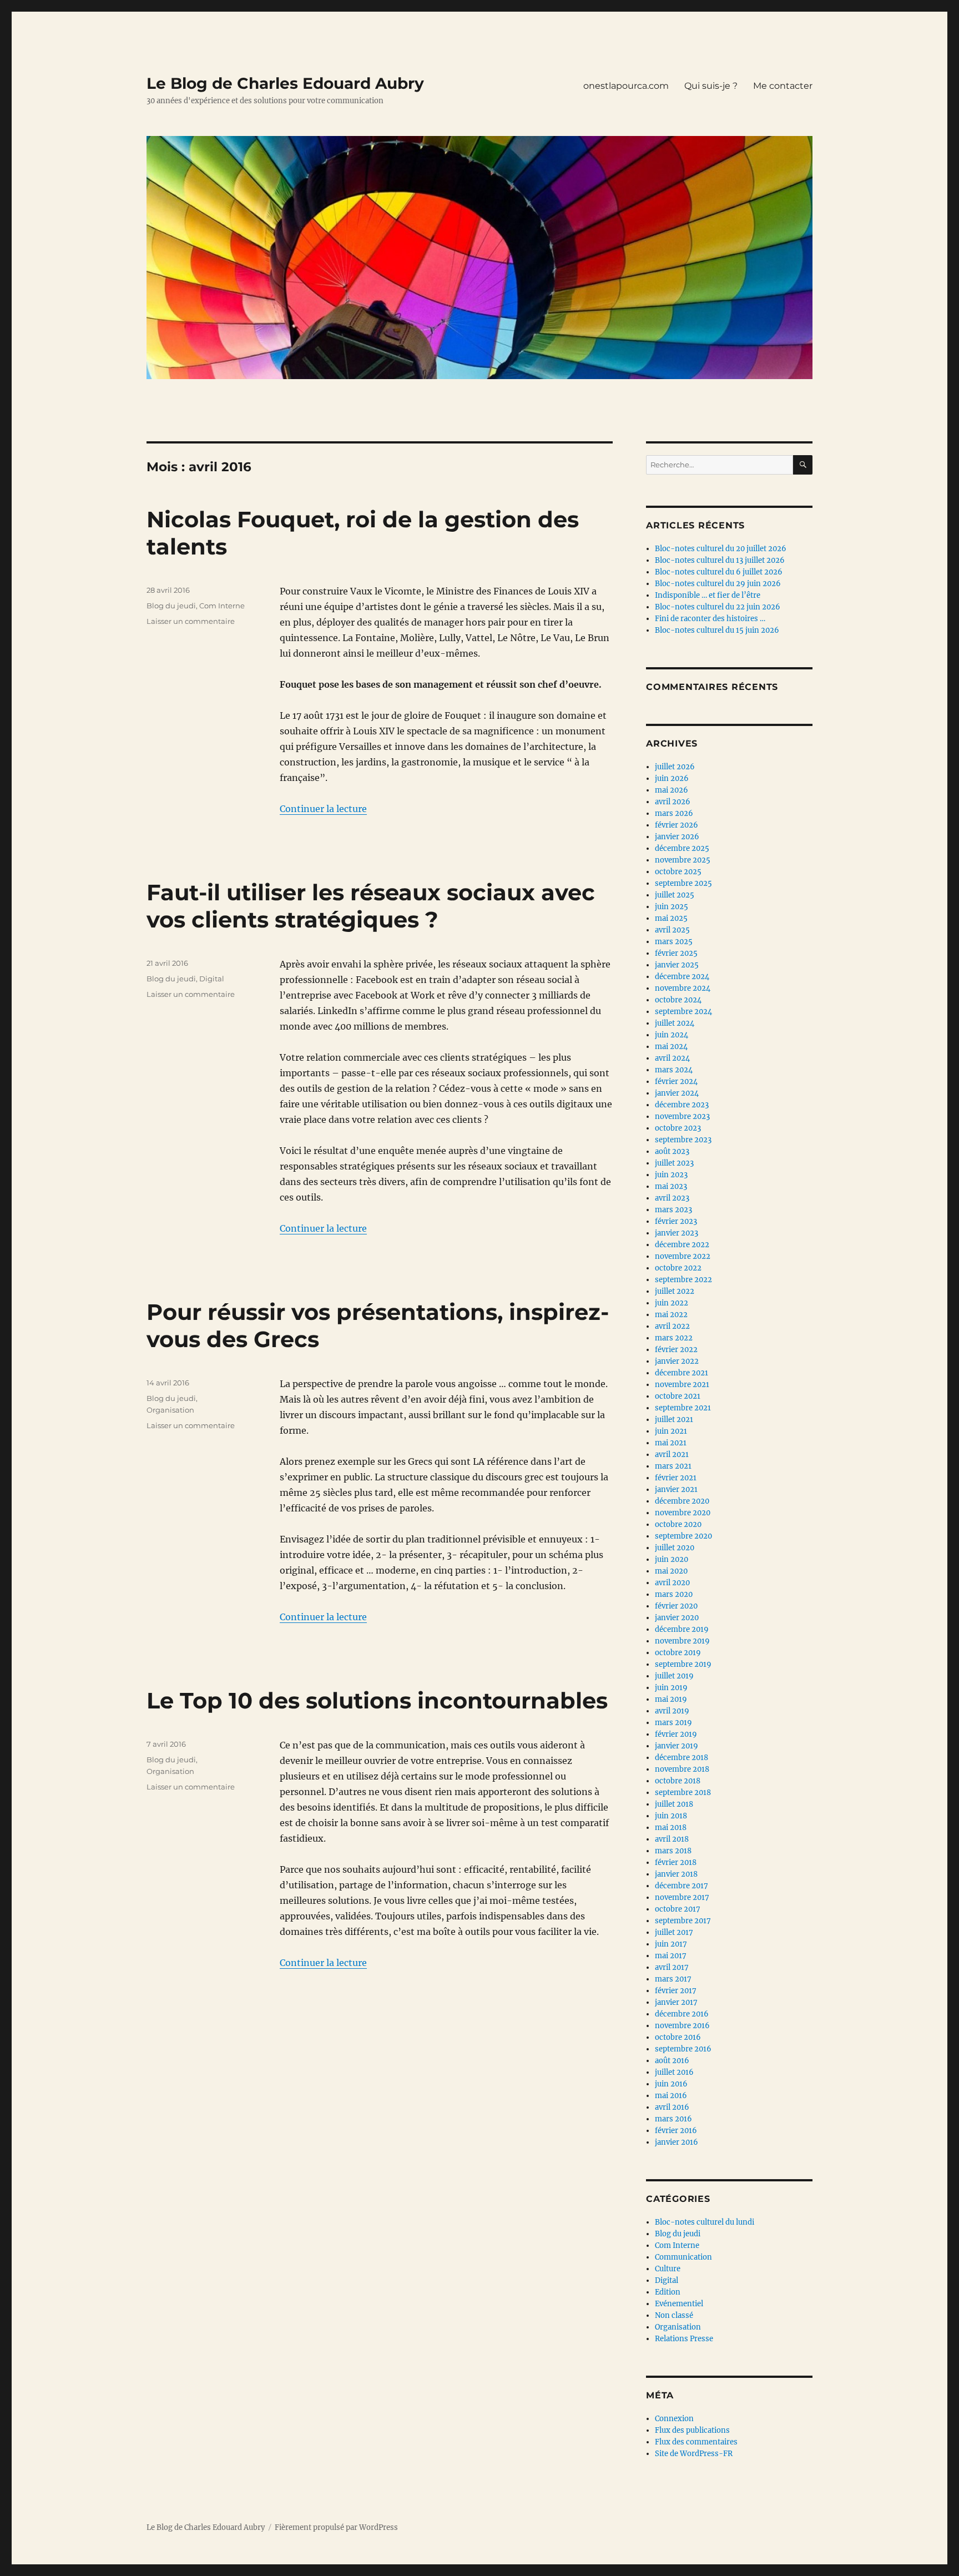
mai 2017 (671, 1956)
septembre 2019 (683, 1664)
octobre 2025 (678, 872)
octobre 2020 (678, 1524)
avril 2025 (672, 930)
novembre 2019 (682, 1641)
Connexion (674, 2419)
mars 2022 (674, 1338)
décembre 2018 (682, 1758)
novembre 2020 (683, 1513)
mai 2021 (671, 1443)
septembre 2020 (683, 1536)
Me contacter (783, 86)
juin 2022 (672, 1303)
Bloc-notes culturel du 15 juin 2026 (717, 630)
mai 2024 (671, 1047)
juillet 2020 (675, 1548)
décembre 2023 (682, 1105)
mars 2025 (674, 942)
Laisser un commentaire (191, 621)
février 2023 (676, 1221)
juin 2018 (671, 1816)
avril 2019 (672, 1711)
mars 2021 (673, 1466)
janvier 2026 (677, 837)
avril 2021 (672, 1455)
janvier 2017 (676, 2002)
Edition (668, 2292)
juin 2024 (672, 1035)
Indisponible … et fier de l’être (708, 595)
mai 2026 (672, 790)
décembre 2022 (682, 1245)
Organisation (170, 1410)
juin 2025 (672, 907)
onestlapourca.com (626, 86)
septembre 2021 (683, 1408)
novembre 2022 (683, 1256)
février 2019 (676, 1734)
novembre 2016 (682, 2026)
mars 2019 (673, 1723)
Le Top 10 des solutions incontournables (377, 1700)
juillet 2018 (674, 1804)
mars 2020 (674, 1594)
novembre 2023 (682, 1116)
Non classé (674, 2315)
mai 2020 (671, 1571)
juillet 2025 (675, 895)
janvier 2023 (677, 1233)
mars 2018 (673, 1851)
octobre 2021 (678, 1396)
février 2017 (676, 1991)
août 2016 (672, 2061)
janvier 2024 (677, 1093)
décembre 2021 (682, 1373)
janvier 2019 (677, 1746)
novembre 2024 (683, 988)
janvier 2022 (677, 1361)
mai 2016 (671, 2096)
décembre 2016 (682, 2014)
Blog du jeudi (171, 606)
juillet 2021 (674, 1420)
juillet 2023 (674, 1163)
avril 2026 (673, 802)
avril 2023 (672, 1198)
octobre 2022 (678, 1268)
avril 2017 (672, 1967)
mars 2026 (674, 813)
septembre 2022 (683, 1280)
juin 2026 (672, 778)
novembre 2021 (682, 1385)
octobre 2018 (678, 1781)
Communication (683, 2257)
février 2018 (676, 1862)
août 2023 (672, 1151)
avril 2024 (672, 1058)
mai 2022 (671, 1315)
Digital (212, 979)
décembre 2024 (682, 977)
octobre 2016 (678, 2037)
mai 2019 (671, 1699)
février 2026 (677, 825)
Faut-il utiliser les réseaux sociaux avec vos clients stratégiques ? (371, 906)
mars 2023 (673, 1210)
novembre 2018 (682, 1769)
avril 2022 (672, 1326)
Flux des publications (692, 2430)
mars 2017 (673, 1979)
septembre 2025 (683, 883)
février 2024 (676, 1082)
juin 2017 (671, 1944)
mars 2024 (674, 1070)
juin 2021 (671, 1431)
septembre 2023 (683, 1140)
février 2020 (676, 1606)
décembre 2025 (682, 848)
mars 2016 (673, 2119)
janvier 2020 (677, 1618)
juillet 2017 (674, 1932)
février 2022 (676, 1350)
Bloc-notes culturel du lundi (705, 2222)
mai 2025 (671, 918)
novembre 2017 (682, 1897)
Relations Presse (684, 2339)
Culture (668, 2269)
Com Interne (222, 606)
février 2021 (676, 1478)
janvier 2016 (677, 2142)
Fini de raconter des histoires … (710, 619)
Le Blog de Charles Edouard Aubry (285, 83)
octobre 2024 (678, 1000)
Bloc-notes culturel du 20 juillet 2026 (721, 549)
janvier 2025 (677, 965)
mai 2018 (671, 1828)
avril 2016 (672, 2107)
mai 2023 (671, 1186)
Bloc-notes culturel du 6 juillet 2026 (719, 572)
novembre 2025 (683, 860)
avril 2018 (672, 1839)
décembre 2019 (682, 1629)
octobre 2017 (678, 1909)
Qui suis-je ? (711, 86)
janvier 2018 (676, 1874)
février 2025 (676, 953)
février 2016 (676, 2131)
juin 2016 (671, 2084)
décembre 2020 (682, 1501)
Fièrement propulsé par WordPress (336, 2527)
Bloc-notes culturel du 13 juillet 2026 (720, 560)
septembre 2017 (683, 1921)
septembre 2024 (683, 1012)
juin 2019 (671, 1688)
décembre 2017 (682, 1886)
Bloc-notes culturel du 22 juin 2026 (718, 607)
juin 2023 (671, 1175)
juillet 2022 (675, 1291)
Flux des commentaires (696, 2442)
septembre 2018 (683, 1793)
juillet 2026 (675, 767)
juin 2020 (672, 1559)
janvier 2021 (676, 1489)
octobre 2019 (678, 1653)
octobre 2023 (678, 1128)
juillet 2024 (675, 1023)
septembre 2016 (683, 2049)
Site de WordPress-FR (694, 2454)
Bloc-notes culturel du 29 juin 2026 (718, 584)
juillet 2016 (674, 2072)
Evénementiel (679, 2304)
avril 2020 (672, 1583)
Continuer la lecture (323, 809)
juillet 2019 (674, 1676)
